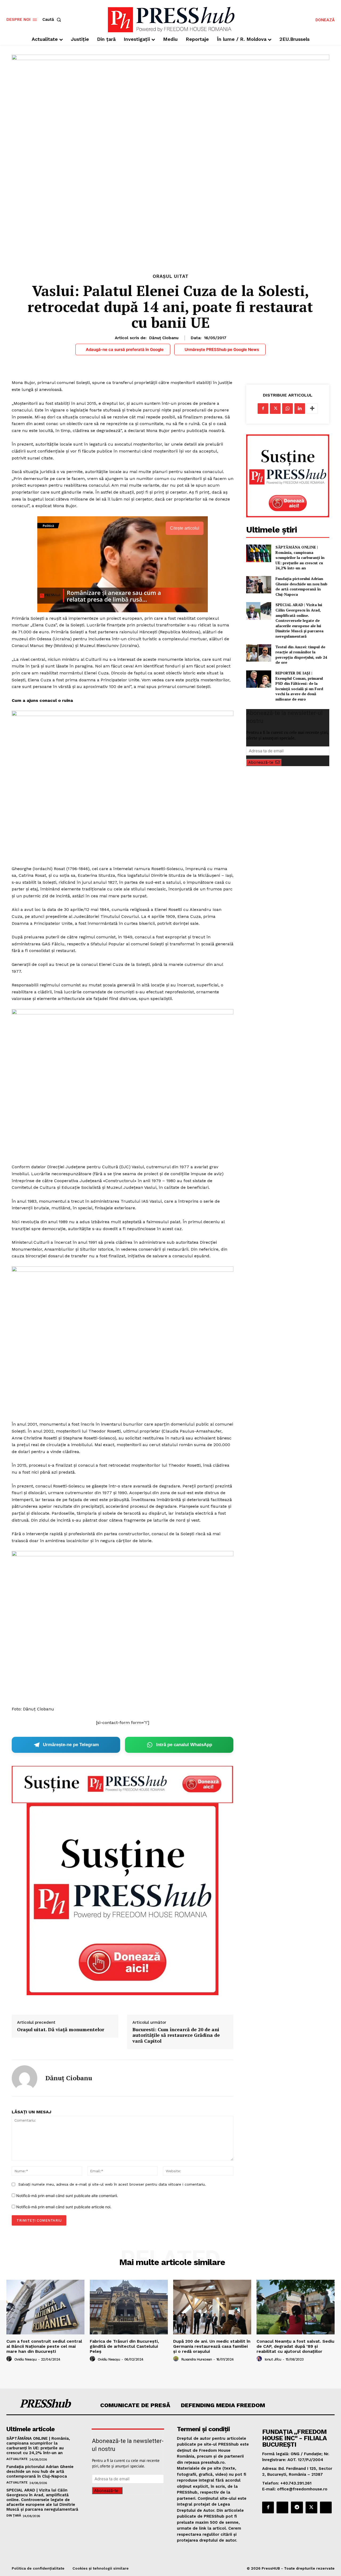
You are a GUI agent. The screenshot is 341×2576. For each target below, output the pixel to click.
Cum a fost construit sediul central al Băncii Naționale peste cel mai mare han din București (44, 2346)
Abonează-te (261, 762)
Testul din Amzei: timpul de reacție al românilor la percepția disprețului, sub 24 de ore (301, 655)
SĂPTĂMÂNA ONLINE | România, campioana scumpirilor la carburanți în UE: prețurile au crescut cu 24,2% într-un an (300, 557)
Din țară (14, 2515)
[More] (312, 409)
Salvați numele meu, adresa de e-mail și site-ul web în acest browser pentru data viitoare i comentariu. (112, 2184)
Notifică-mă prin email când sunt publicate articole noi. (64, 2207)
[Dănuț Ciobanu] (25, 2078)
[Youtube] (326, 2507)
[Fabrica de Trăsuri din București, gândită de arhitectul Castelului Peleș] (129, 2307)
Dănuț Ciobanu (164, 338)
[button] (53, 20)
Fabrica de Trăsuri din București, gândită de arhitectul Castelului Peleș (124, 2346)
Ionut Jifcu (273, 2359)
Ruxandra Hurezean (197, 2359)
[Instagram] (282, 2507)
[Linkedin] (300, 409)
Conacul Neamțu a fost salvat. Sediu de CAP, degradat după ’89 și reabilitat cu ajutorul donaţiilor (295, 2346)
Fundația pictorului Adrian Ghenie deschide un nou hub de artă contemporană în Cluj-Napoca (301, 586)
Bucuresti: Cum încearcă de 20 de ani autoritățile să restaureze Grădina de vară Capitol (176, 2035)
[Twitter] (275, 409)
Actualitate (17, 2459)
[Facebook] (263, 409)
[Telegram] (297, 2507)
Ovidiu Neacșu (26, 2359)
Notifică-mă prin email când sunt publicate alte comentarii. (67, 2196)
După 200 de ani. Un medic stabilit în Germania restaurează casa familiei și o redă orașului (212, 2346)
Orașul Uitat (171, 276)
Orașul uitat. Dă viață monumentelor (61, 2030)
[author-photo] (10, 2359)
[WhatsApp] (287, 409)
